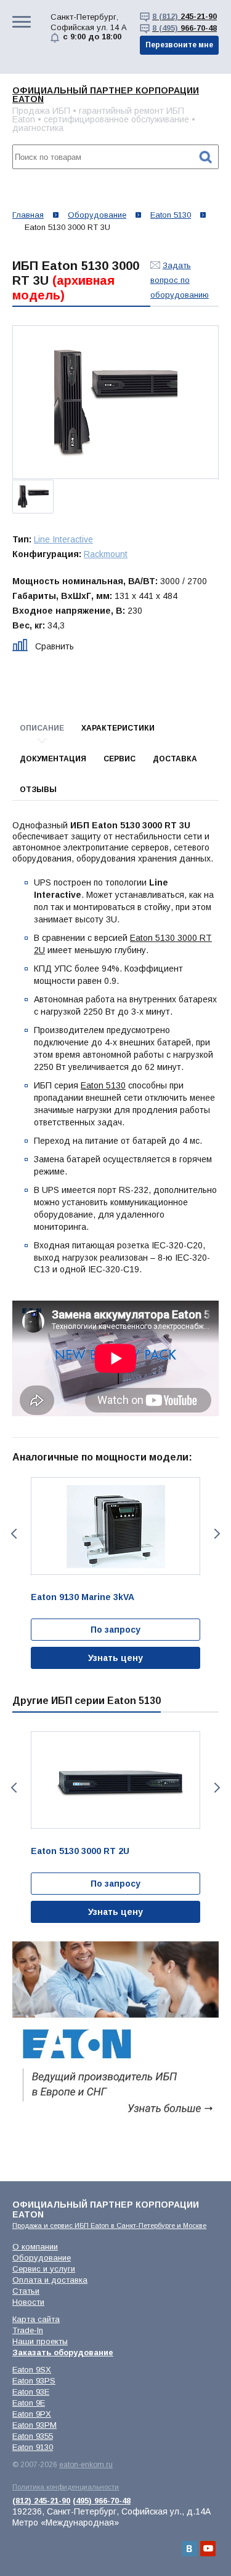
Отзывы (38, 790)
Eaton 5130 (103, 1085)
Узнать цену (115, 1658)
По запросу (115, 1630)
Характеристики (118, 728)
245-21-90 (184, 16)
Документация (53, 759)
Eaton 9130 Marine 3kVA (83, 1597)
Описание (42, 728)
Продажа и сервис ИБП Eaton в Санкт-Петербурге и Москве (109, 2225)
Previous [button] (13, 1534)
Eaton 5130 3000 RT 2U (80, 1851)
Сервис (120, 759)
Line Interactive (63, 539)
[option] (115, 402)
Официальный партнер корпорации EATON (106, 95)
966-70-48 (184, 28)
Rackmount (106, 554)
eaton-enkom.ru (86, 2465)
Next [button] (218, 1534)
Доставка (175, 759)
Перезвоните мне (179, 45)
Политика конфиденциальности (66, 2487)
